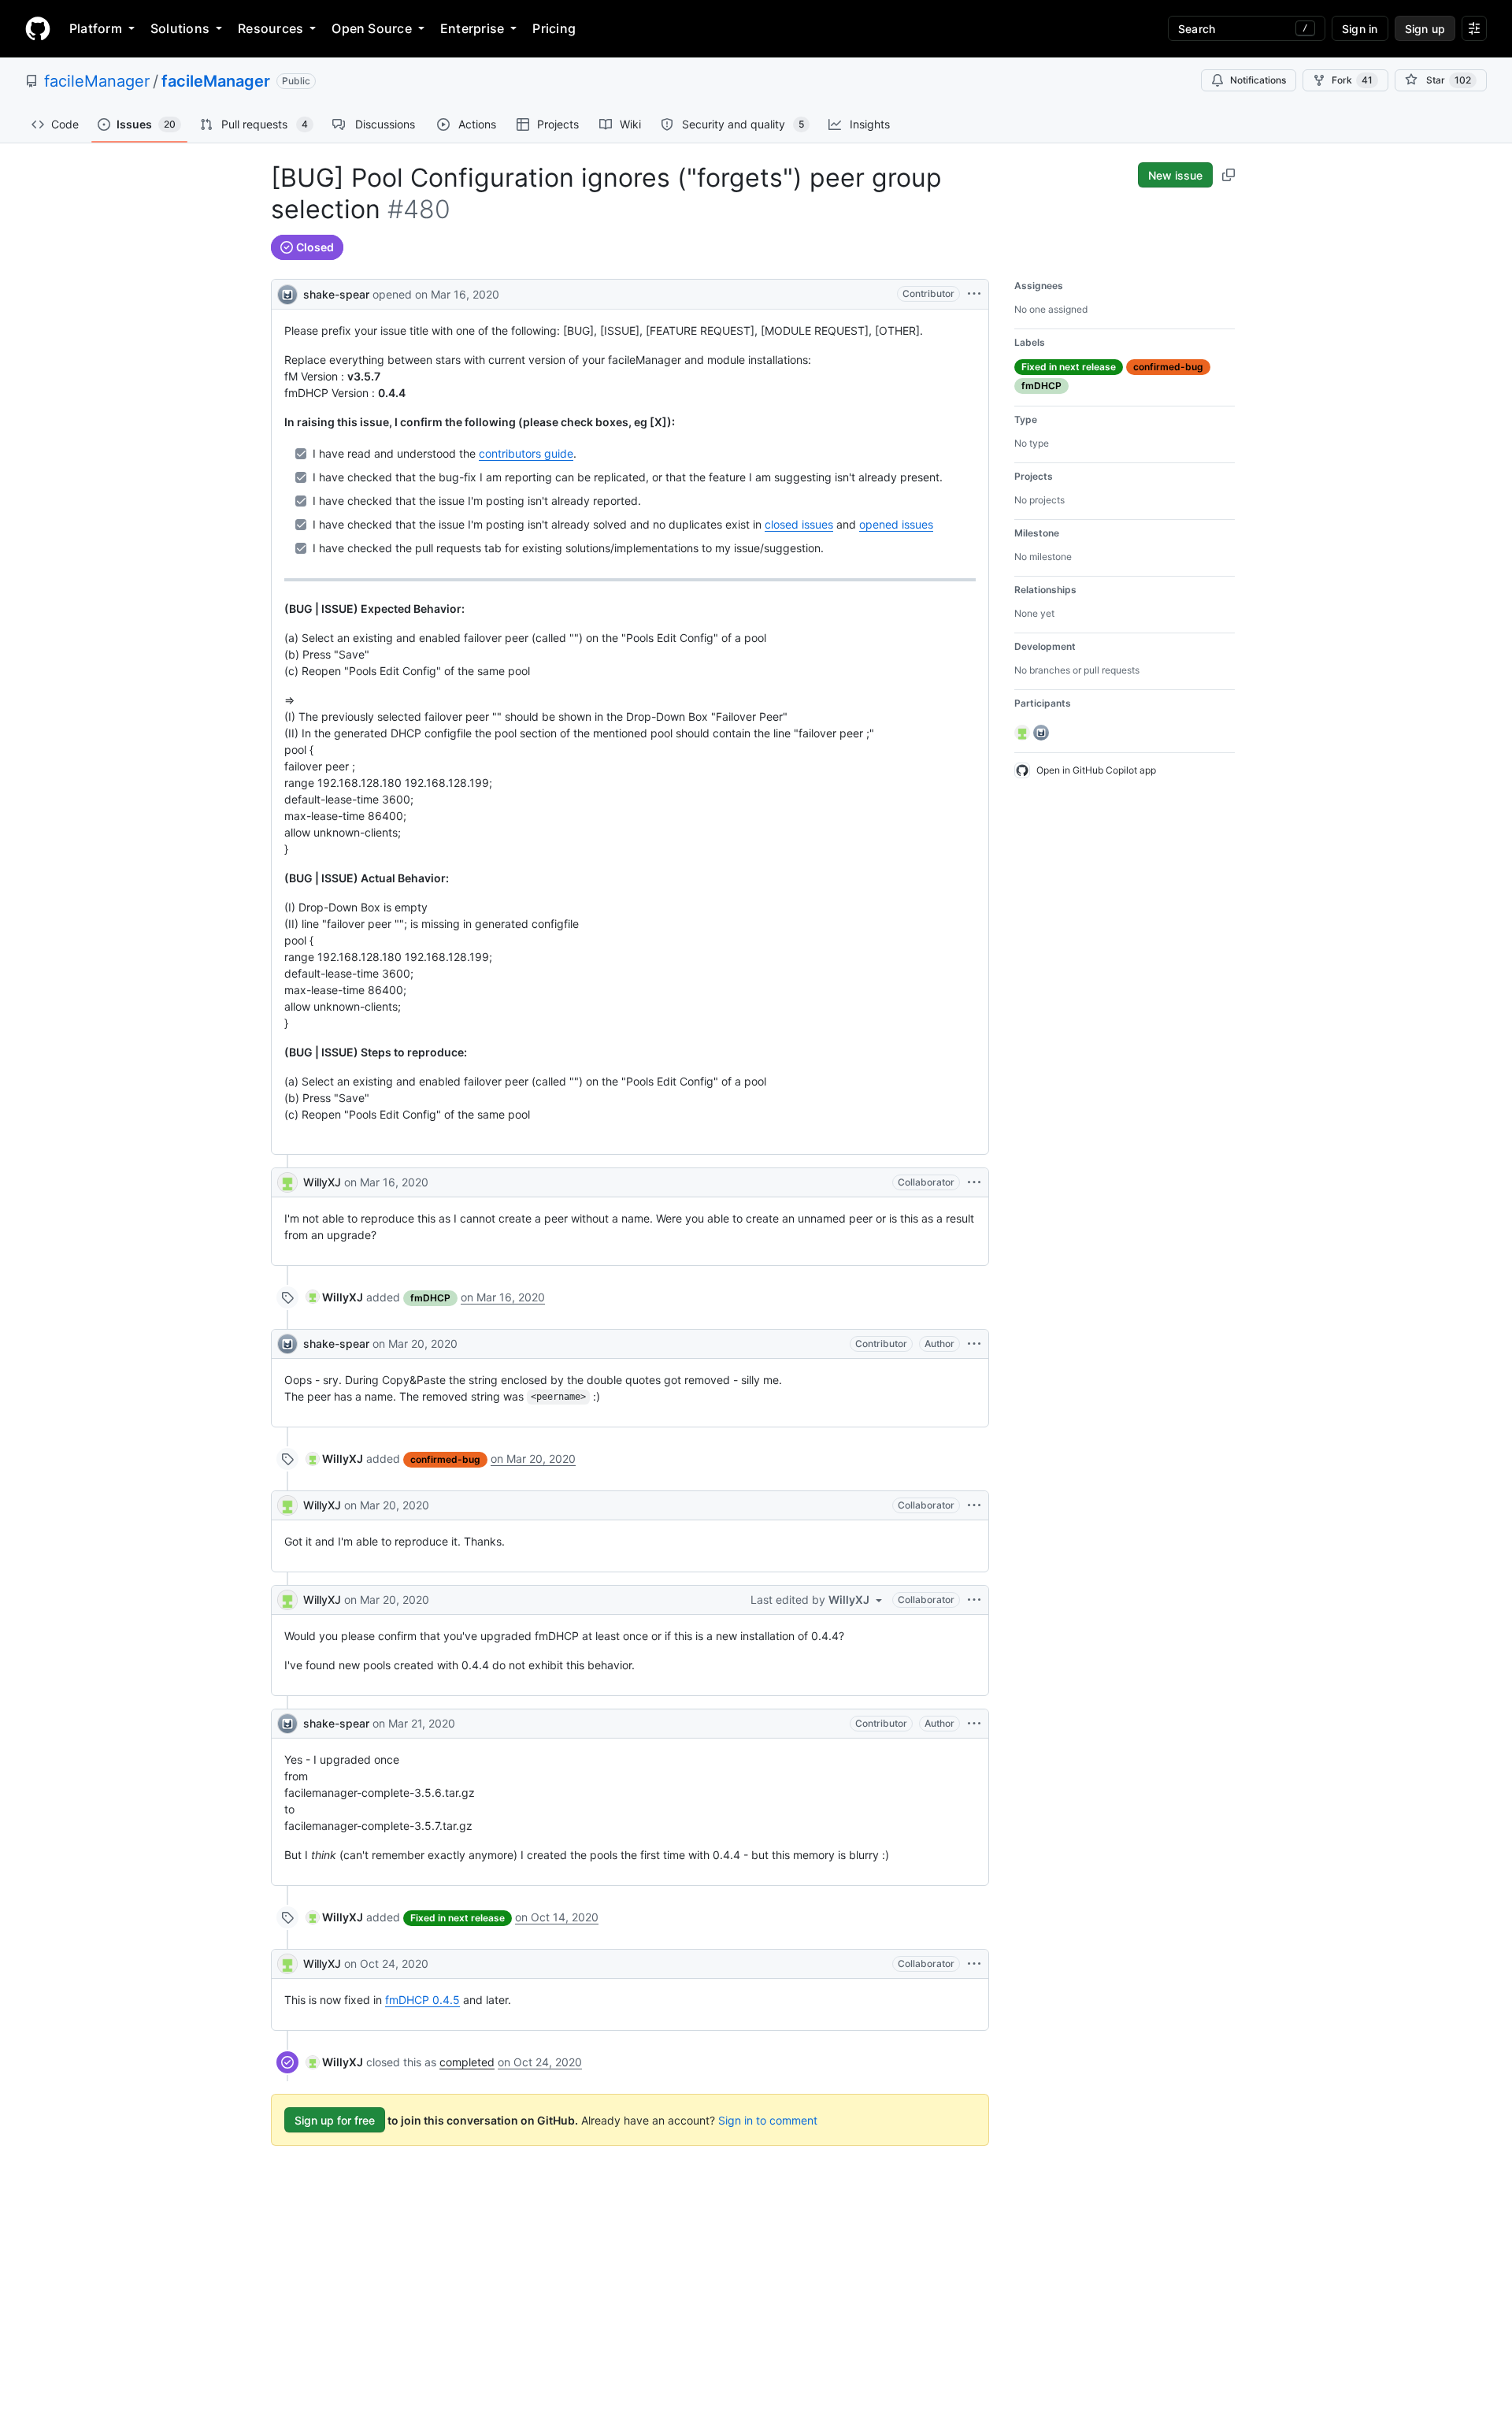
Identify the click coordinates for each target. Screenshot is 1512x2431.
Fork (1352, 80)
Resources (271, 28)
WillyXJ (322, 1182)
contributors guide (526, 453)
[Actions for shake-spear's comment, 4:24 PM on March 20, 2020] (974, 1344)
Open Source (372, 28)
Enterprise (472, 28)
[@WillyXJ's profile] (287, 1182)
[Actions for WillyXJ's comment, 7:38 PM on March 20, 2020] (974, 1505)
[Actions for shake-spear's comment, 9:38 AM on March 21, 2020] (974, 1724)
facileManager (97, 81)
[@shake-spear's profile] (287, 293)
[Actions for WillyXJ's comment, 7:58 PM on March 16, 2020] (974, 1182)
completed (467, 2062)
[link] (335, 1297)
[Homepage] (38, 28)
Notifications (1258, 80)
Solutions (180, 28)
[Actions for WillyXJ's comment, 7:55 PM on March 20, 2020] (974, 1600)
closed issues (799, 524)
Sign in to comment (768, 2120)
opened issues (896, 524)
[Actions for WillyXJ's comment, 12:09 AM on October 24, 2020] (974, 1964)
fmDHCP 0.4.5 (422, 2000)
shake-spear (336, 294)
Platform (96, 28)
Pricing (554, 28)
